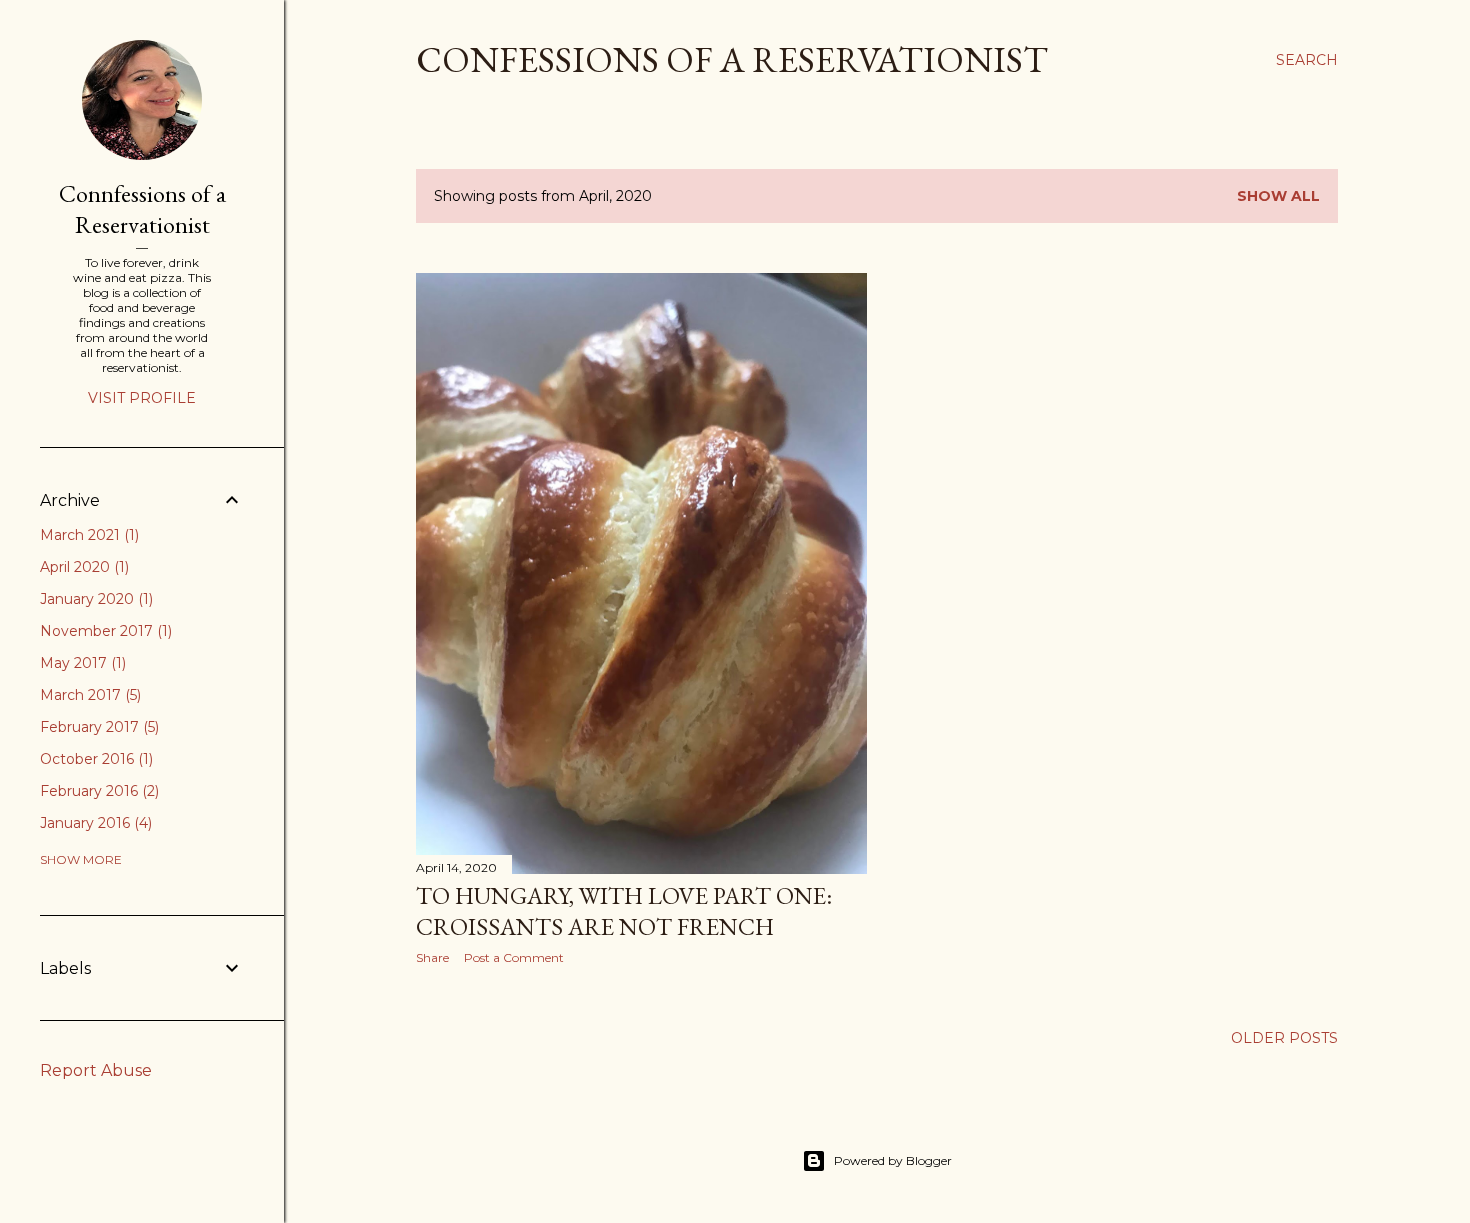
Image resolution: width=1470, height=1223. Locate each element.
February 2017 (97, 727)
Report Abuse (96, 1070)
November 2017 (104, 631)
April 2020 (82, 567)
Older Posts (1284, 1038)
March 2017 (88, 695)
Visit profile (142, 398)
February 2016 (97, 791)
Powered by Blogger (893, 1160)
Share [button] (432, 957)
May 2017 (81, 663)
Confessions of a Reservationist (732, 59)
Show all (1278, 196)
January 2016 (94, 823)
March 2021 (87, 535)
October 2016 (94, 759)
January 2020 (94, 599)
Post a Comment (514, 957)
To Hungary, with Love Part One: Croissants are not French (624, 911)
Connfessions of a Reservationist (142, 209)
